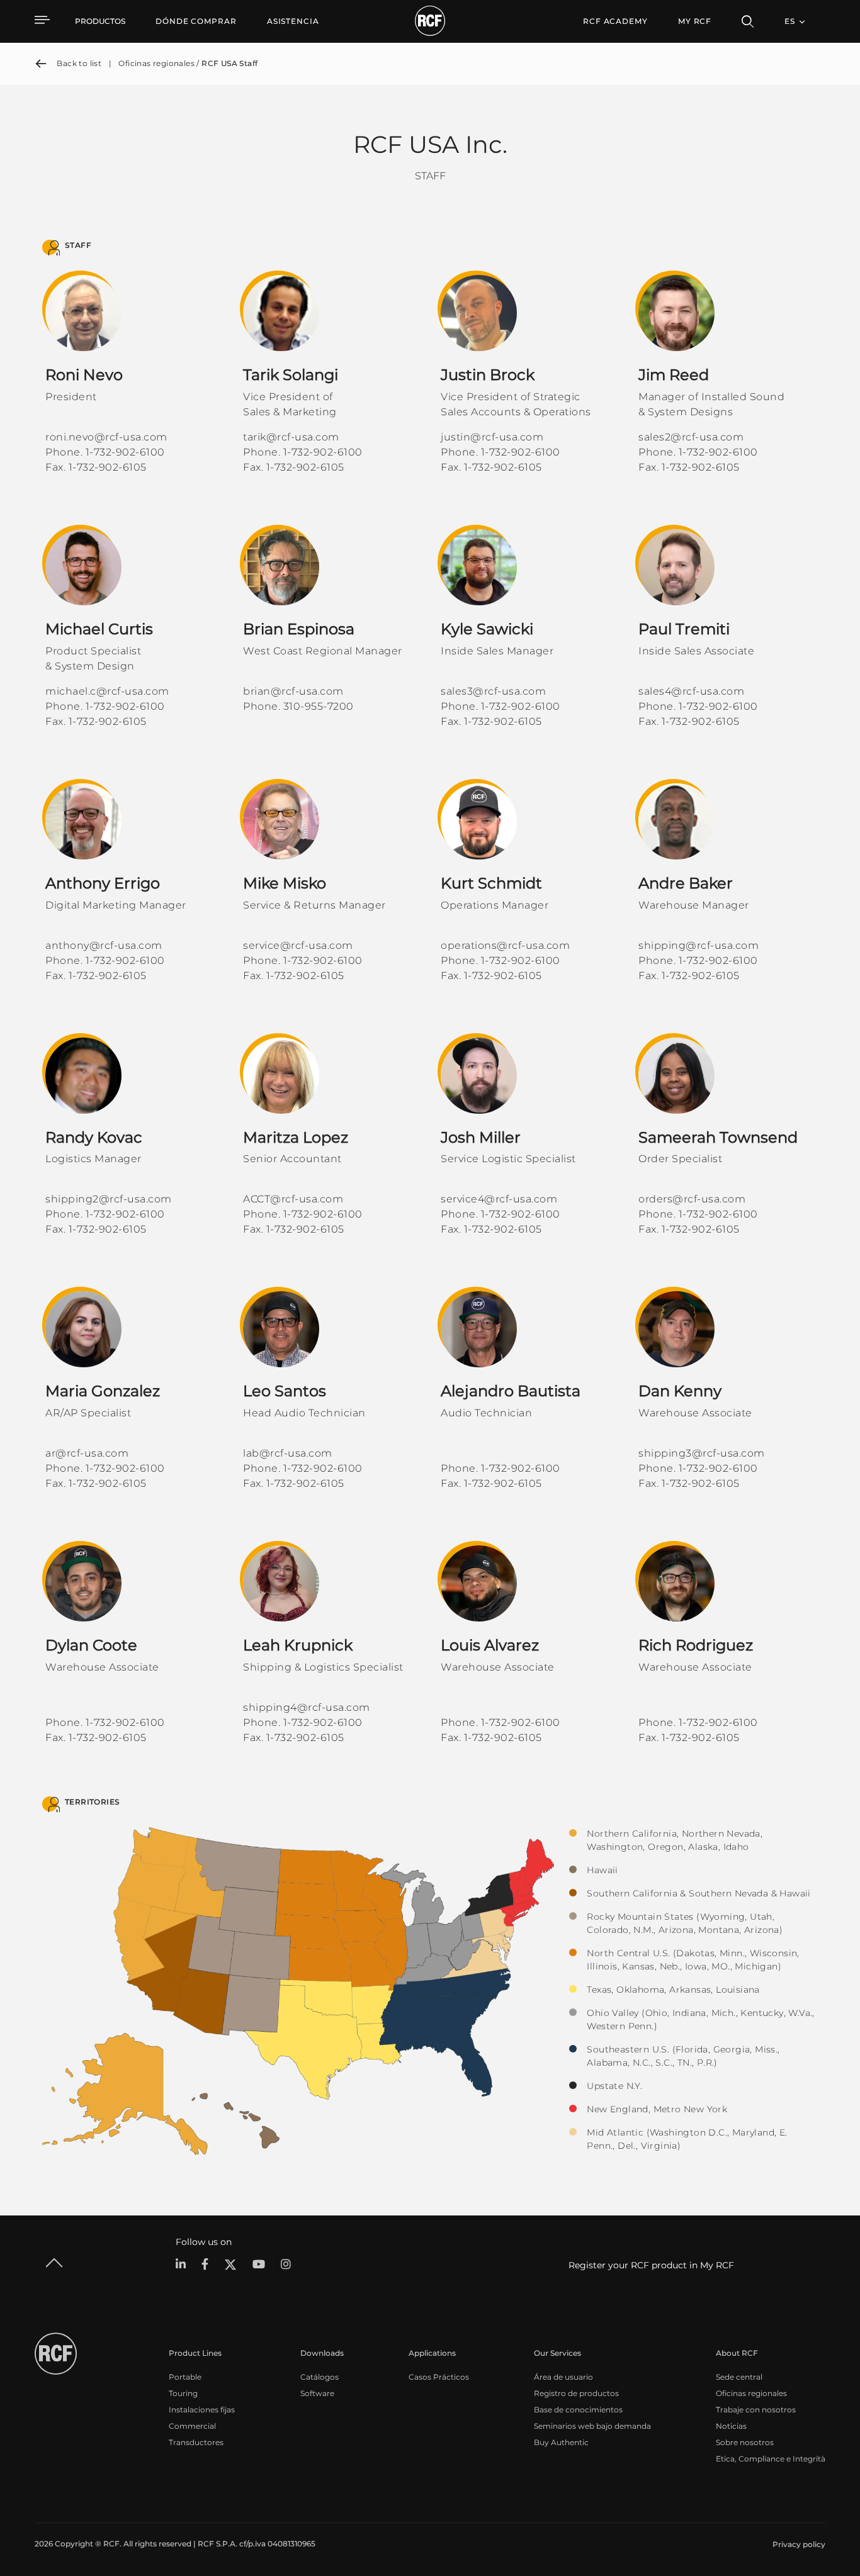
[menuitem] (196, 21)
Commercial (192, 2426)
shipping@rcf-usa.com (699, 945)
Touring (183, 2393)
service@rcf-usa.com (298, 945)
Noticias (731, 2426)
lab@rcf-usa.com (288, 1453)
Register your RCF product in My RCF (651, 2265)
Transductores (196, 2442)
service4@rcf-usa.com (499, 1199)
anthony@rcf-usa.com (104, 945)
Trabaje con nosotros (756, 2410)
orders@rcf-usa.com (692, 1199)
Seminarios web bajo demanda (592, 2426)
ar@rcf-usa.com (87, 1453)
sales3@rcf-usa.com (493, 691)
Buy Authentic (561, 2442)
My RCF (695, 21)
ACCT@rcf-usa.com (293, 1199)
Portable (185, 2377)
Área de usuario (563, 2377)
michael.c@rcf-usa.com (107, 691)
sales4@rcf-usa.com (691, 691)
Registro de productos (576, 2393)
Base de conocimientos (578, 2410)
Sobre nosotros (745, 2442)
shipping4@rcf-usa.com (307, 1707)
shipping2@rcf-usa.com (109, 1199)
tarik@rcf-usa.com (291, 437)
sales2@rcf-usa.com (691, 437)
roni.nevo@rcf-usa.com (106, 437)
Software (317, 2393)
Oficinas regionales (751, 2393)
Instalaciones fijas (202, 2410)
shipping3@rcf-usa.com (702, 1453)
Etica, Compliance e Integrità (771, 2459)
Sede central (739, 2377)
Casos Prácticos (439, 2377)
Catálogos (320, 2377)
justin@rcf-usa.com (492, 437)
